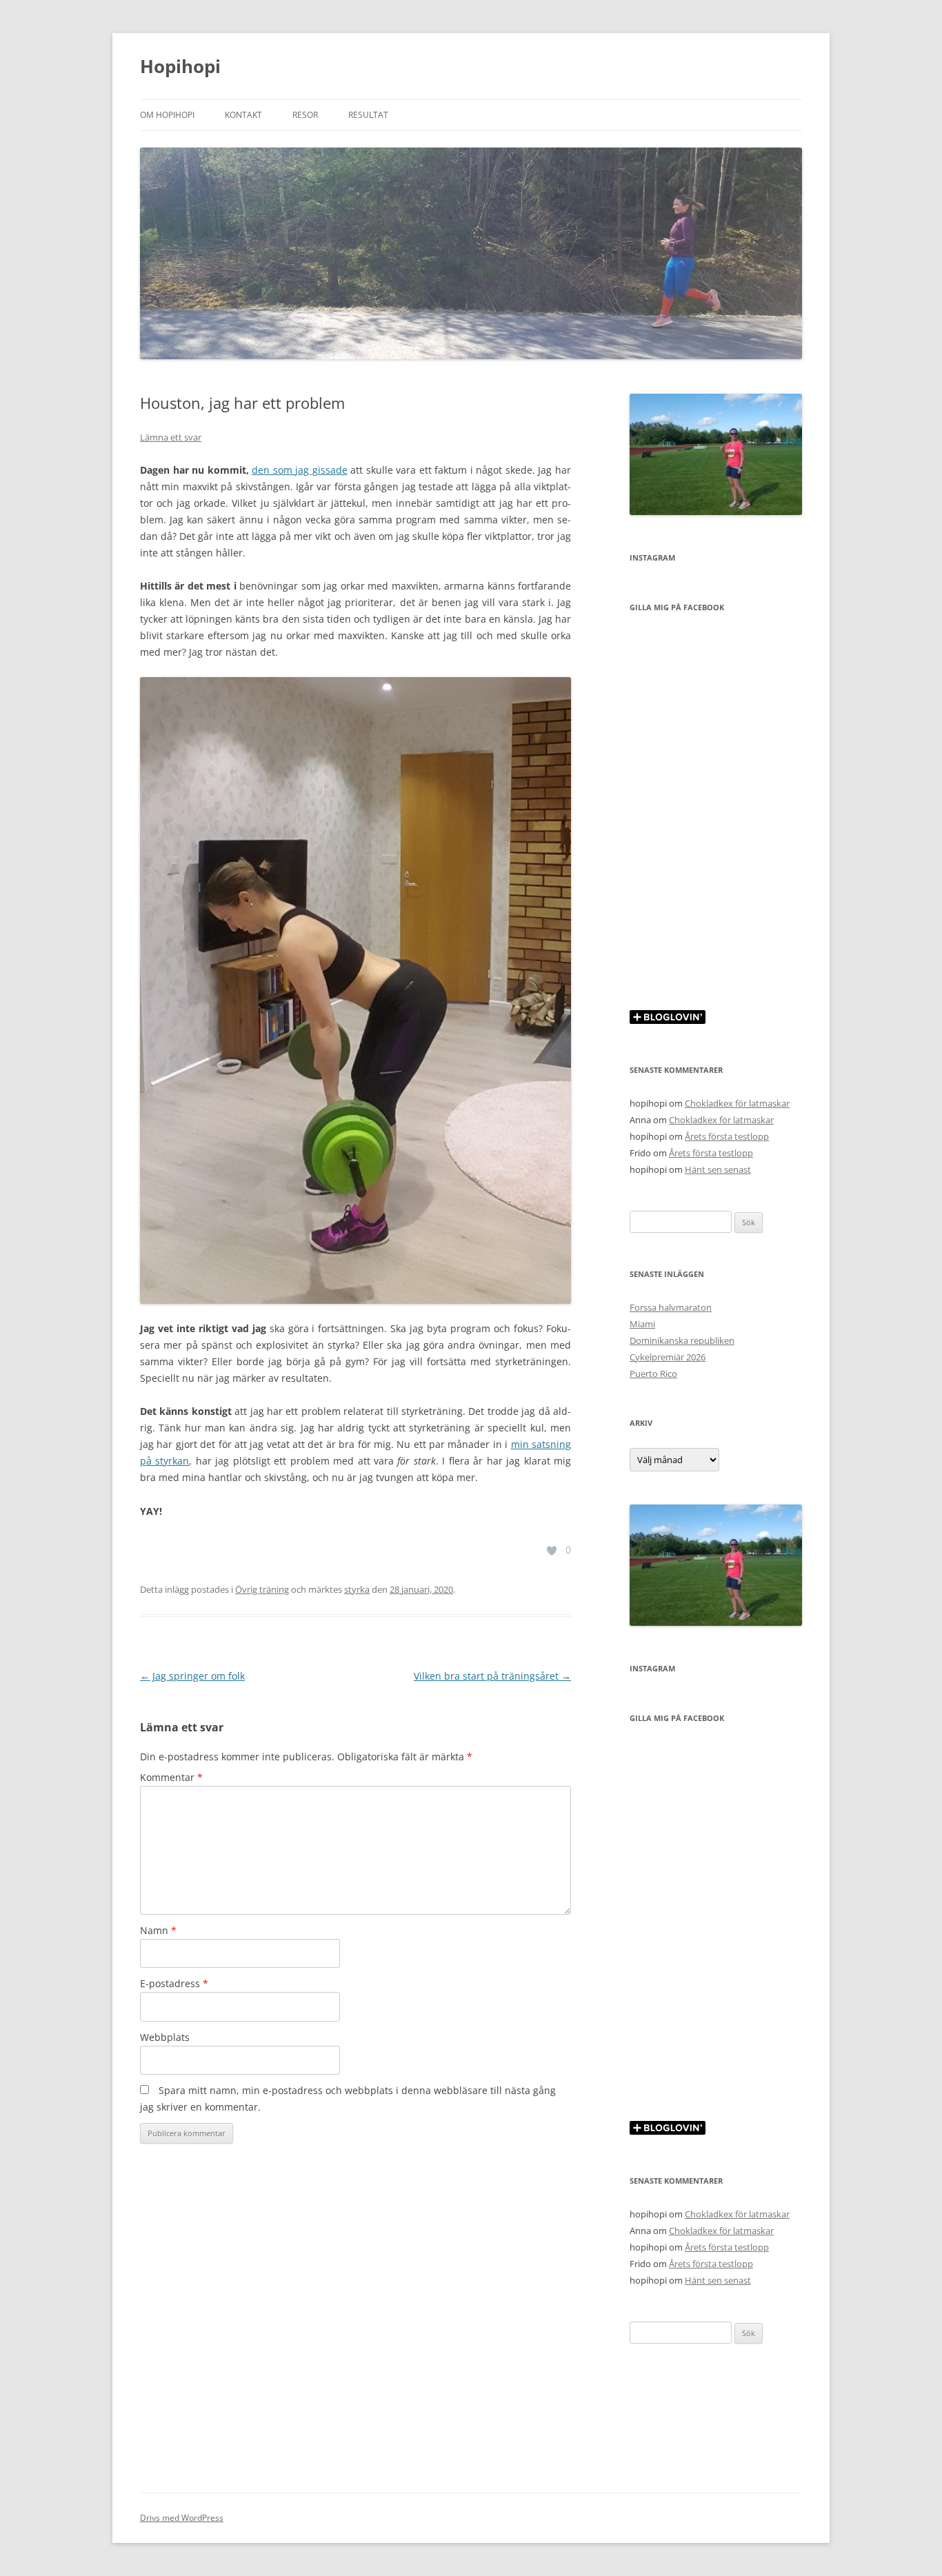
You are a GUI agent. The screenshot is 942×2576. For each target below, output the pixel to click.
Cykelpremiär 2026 (668, 1357)
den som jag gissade (300, 470)
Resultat (368, 115)
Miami (642, 1324)
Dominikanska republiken (682, 1340)
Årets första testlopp (727, 1136)
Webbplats (165, 2037)
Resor (305, 115)
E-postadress (174, 1983)
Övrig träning (262, 1589)
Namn (158, 1930)
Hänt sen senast (718, 1169)
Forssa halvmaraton (671, 1307)
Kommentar (171, 1777)
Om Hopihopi (167, 115)
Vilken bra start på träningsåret (492, 1676)
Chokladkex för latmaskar (737, 1103)
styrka (357, 1589)
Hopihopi (180, 66)
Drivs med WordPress (182, 2518)
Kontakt (243, 115)
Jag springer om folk (192, 1676)
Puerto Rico (653, 1373)
